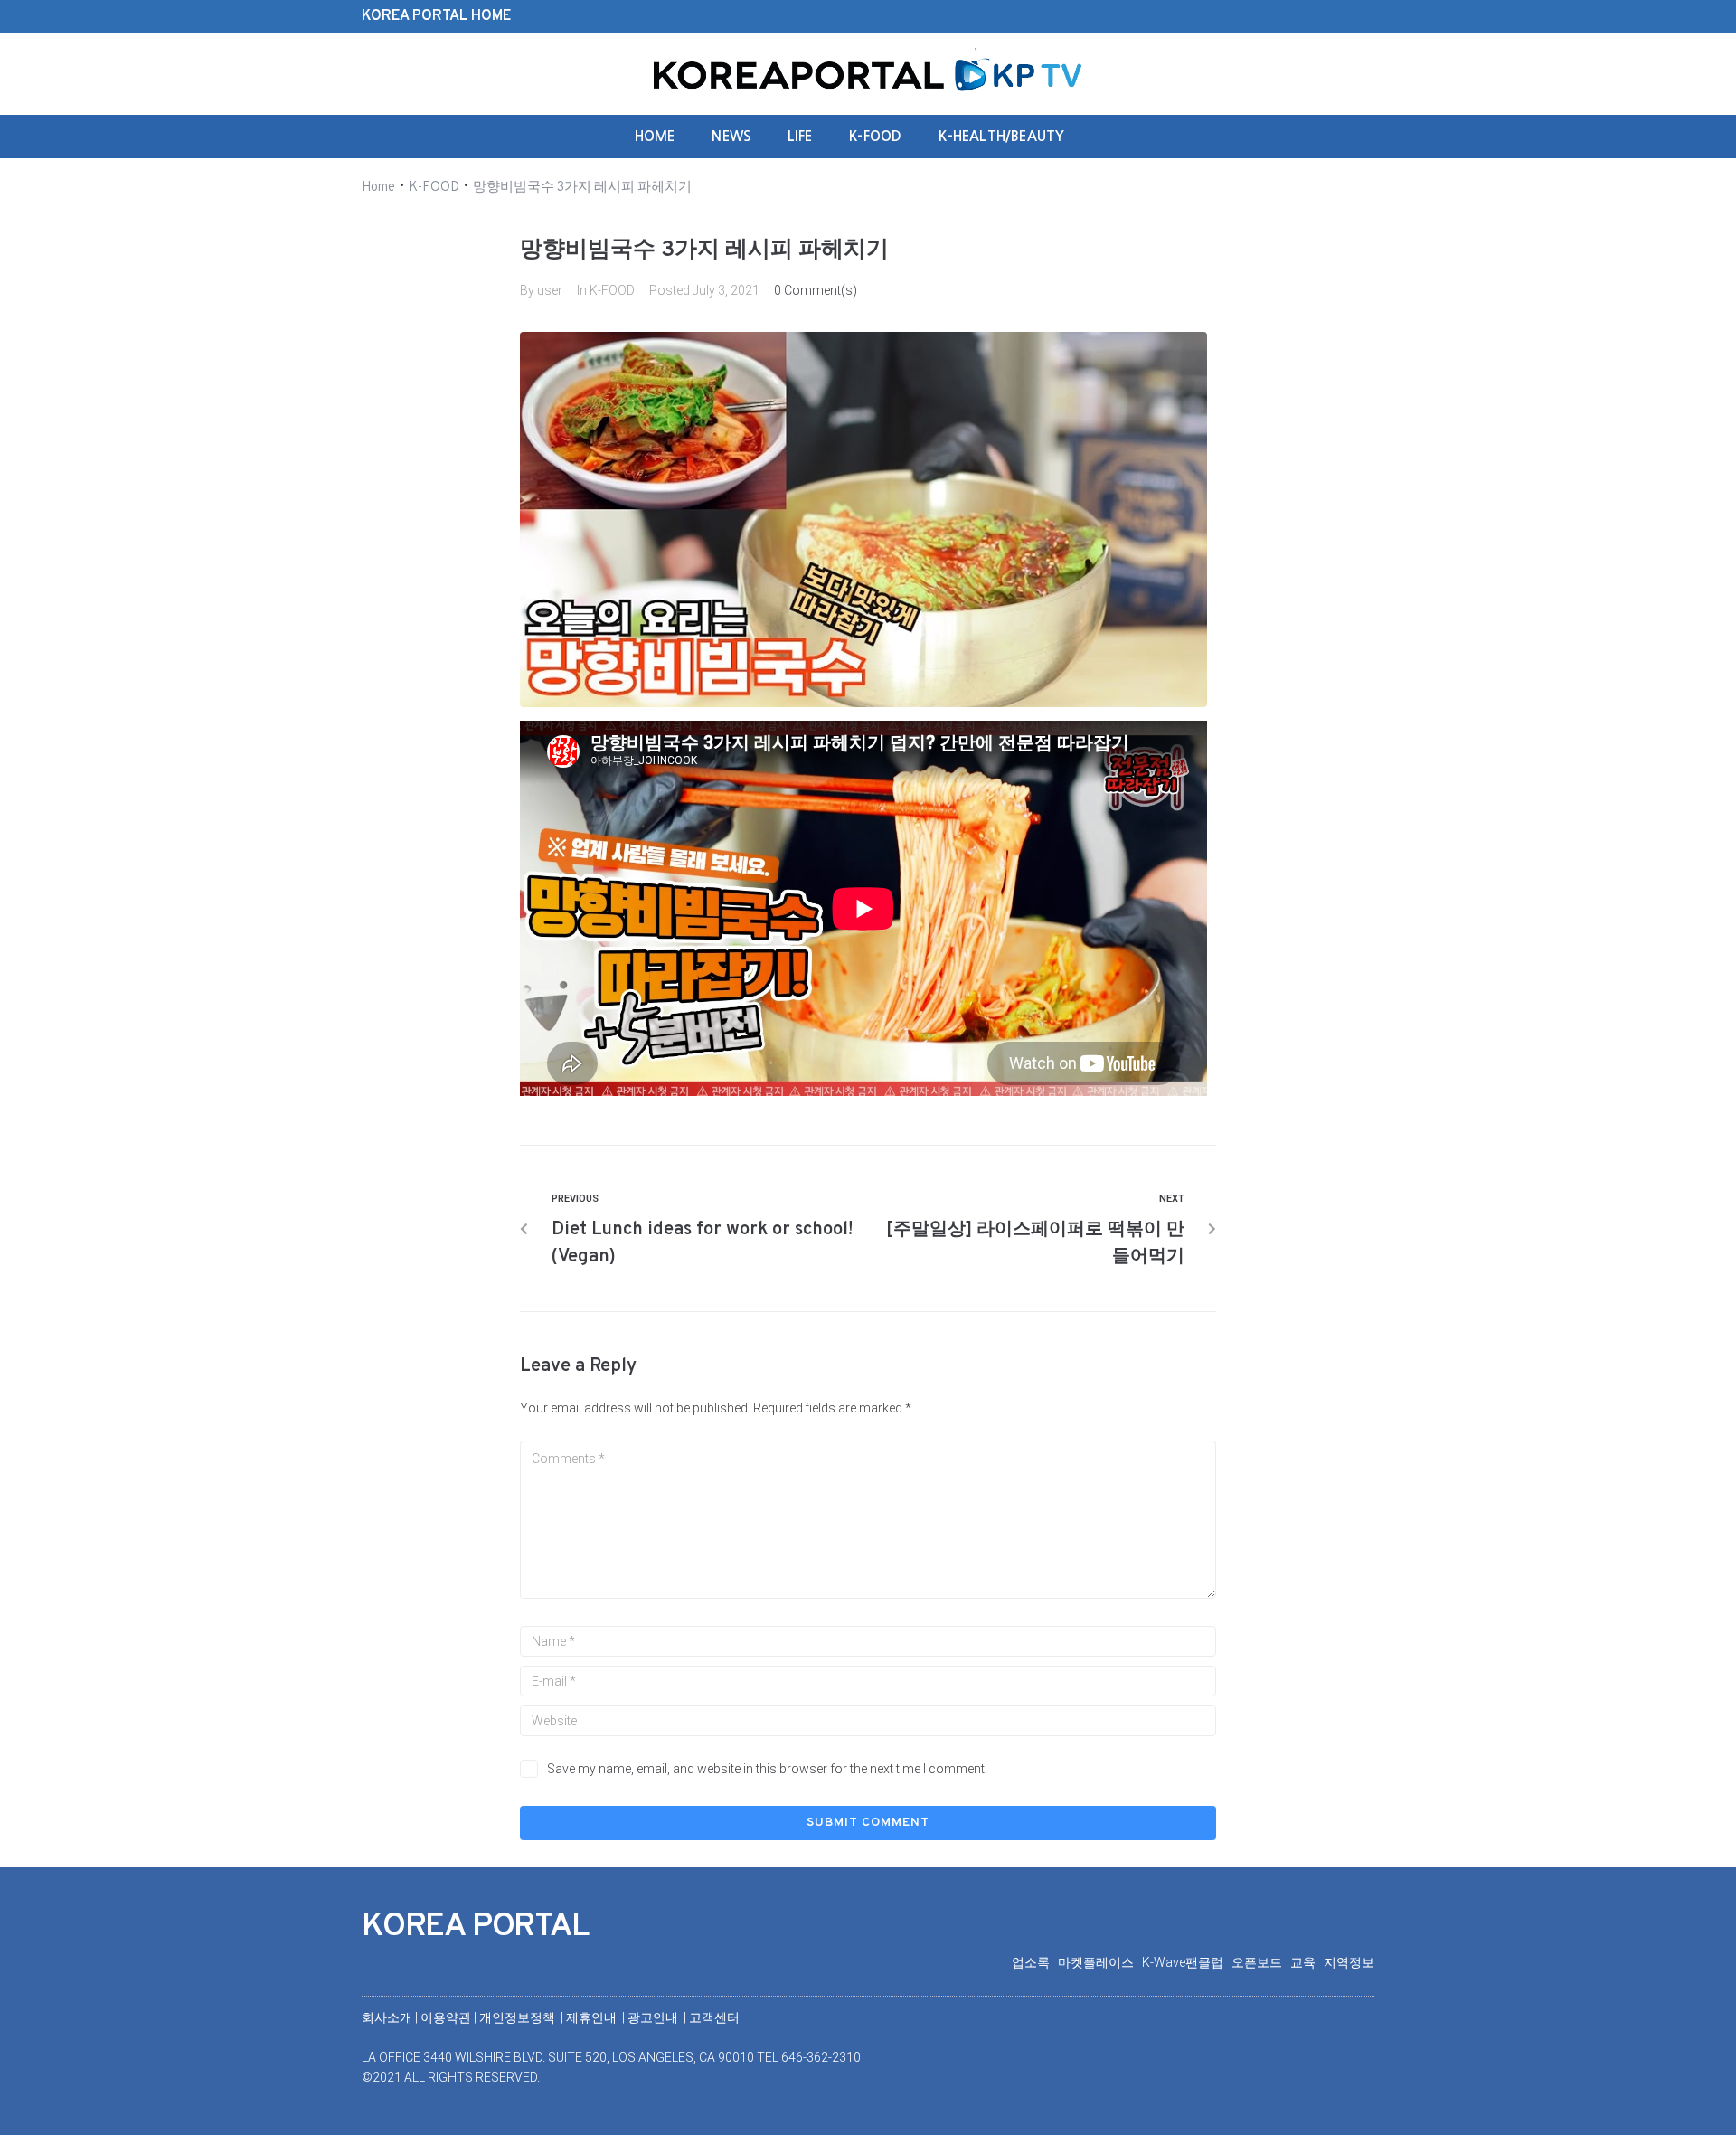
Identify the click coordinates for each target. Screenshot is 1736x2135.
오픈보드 (1261, 1962)
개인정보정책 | (523, 2017)
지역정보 (1349, 1962)
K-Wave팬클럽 (1187, 1962)
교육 (1307, 1962)
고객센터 (714, 2017)
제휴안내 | (597, 2017)
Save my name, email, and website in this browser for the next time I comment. (767, 1769)
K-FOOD (434, 188)
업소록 (1035, 1962)
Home (378, 188)
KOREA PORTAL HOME (436, 16)
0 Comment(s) (816, 290)
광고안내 (654, 2017)
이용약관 (447, 2017)
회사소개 (387, 2017)
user (550, 290)
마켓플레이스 (1100, 1962)
